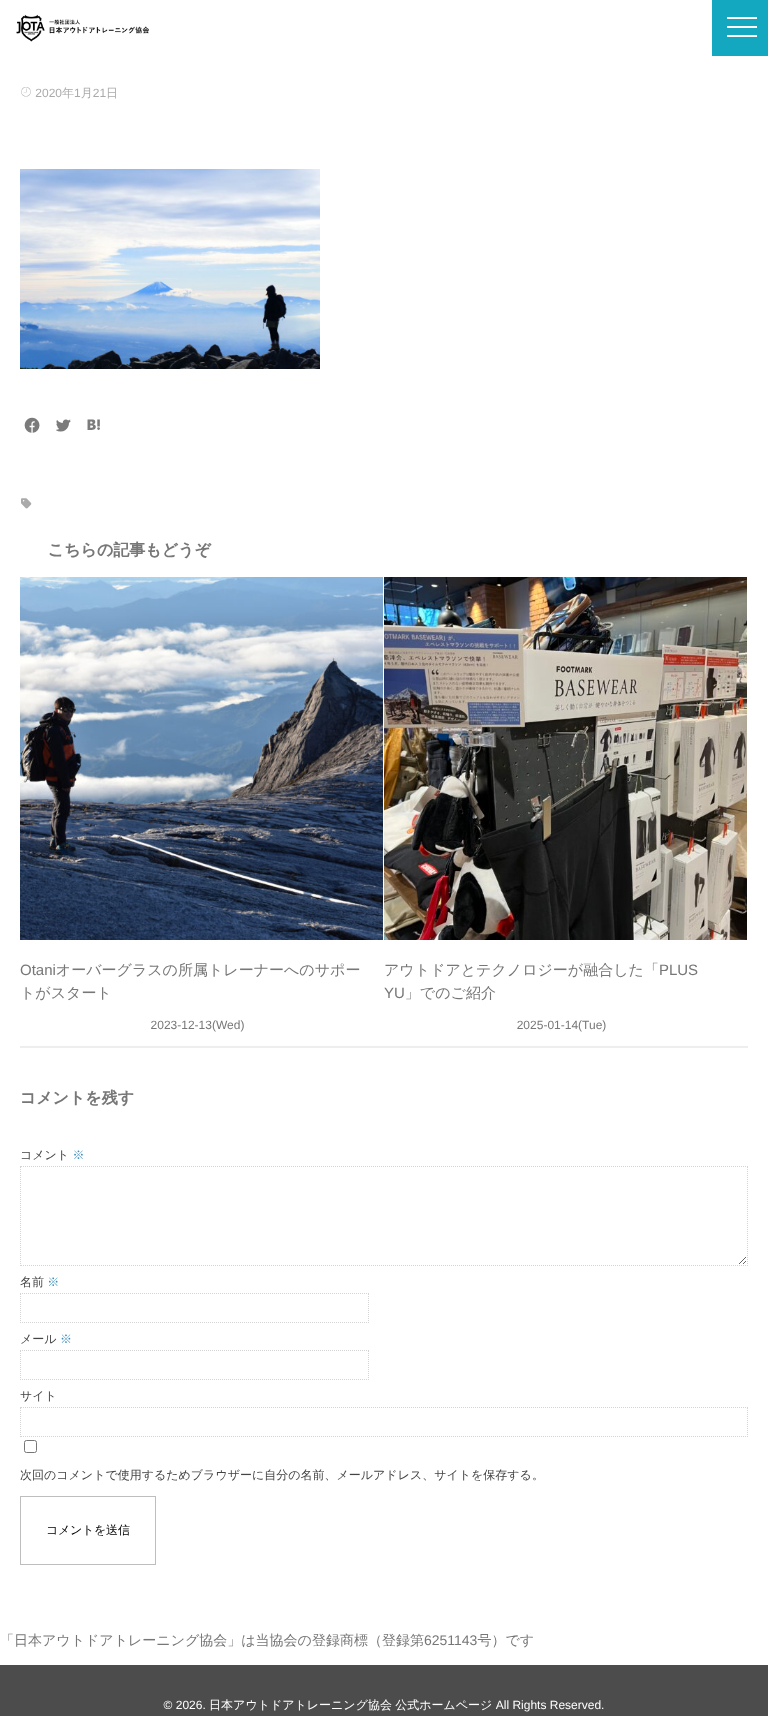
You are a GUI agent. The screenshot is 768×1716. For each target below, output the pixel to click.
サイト (38, 1396)
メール (46, 1339)
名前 (39, 1282)
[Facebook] (32, 426)
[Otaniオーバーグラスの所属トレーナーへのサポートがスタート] (201, 758)
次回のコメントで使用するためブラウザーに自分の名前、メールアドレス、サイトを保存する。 (282, 1475)
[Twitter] (63, 426)
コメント (52, 1155)
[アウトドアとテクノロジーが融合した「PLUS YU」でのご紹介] (565, 758)
